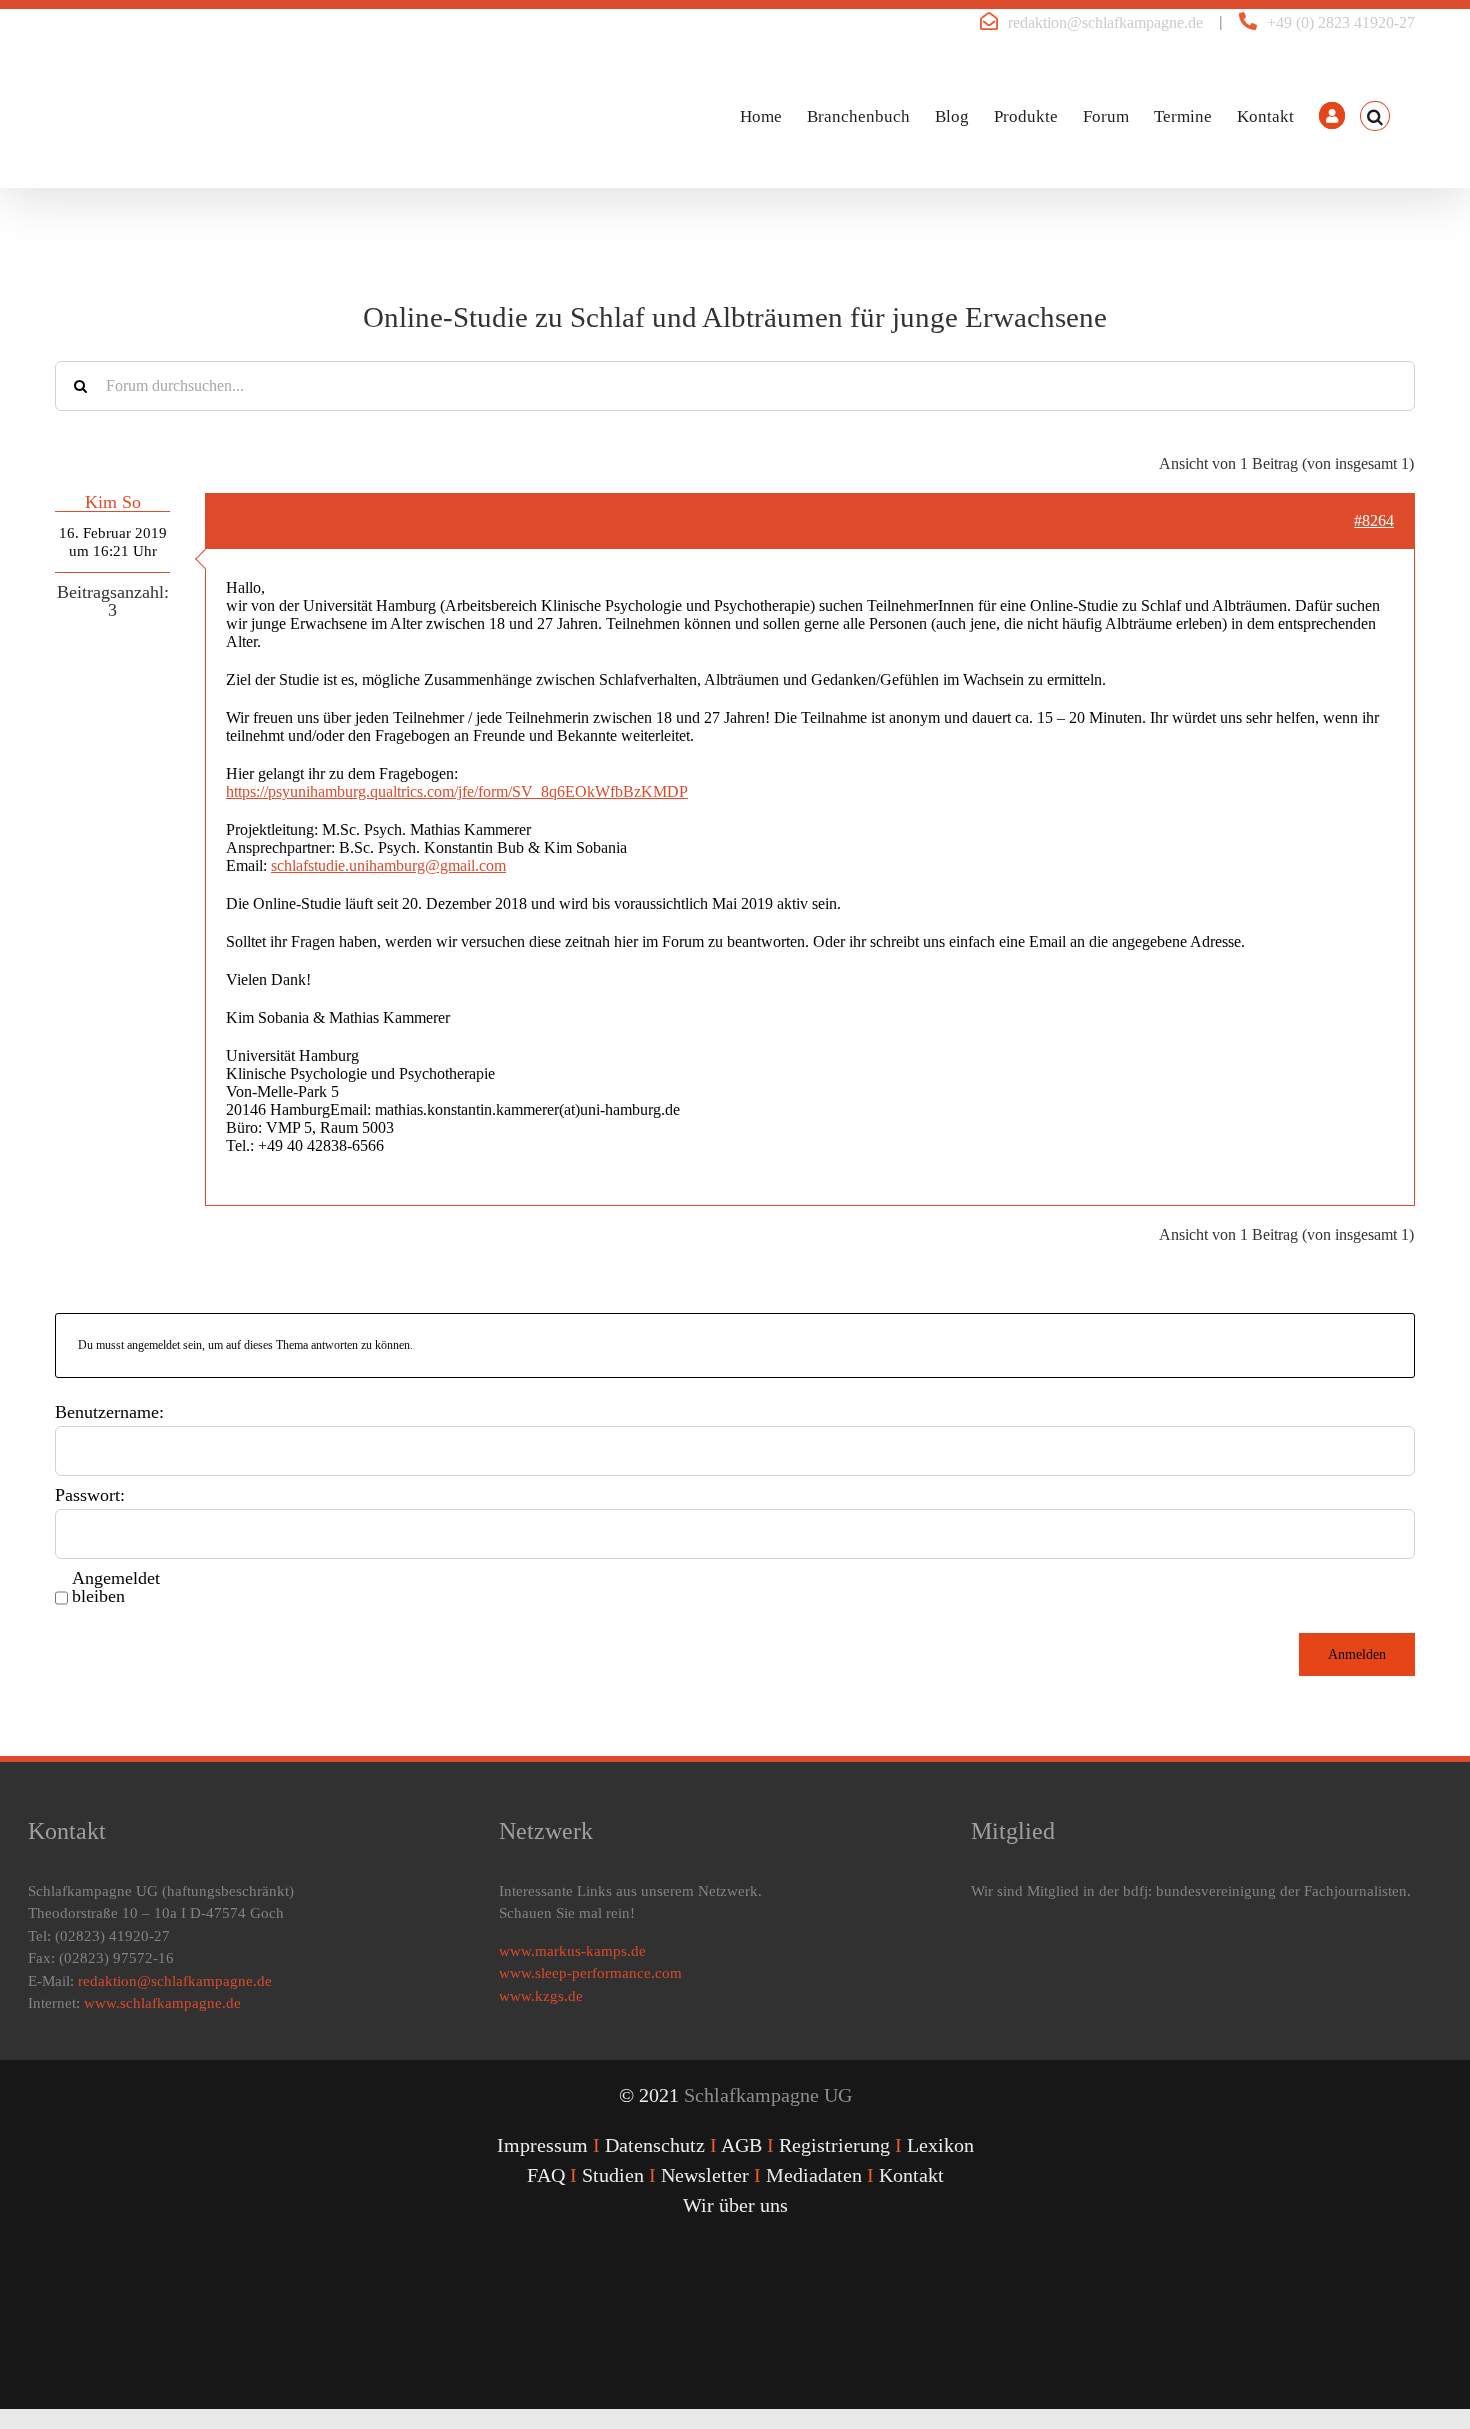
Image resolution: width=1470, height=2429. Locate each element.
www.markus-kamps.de (572, 1951)
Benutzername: (109, 1412)
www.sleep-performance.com (590, 1973)
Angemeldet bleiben (116, 1587)
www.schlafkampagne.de (162, 2003)
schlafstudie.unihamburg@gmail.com (388, 865)
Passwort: (90, 1495)
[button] (1375, 116)
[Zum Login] (1332, 116)
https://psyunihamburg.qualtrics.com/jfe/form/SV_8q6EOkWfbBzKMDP (457, 791)
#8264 (1374, 520)
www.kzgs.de (541, 1996)
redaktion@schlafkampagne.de (1105, 22)
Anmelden (1357, 1654)
